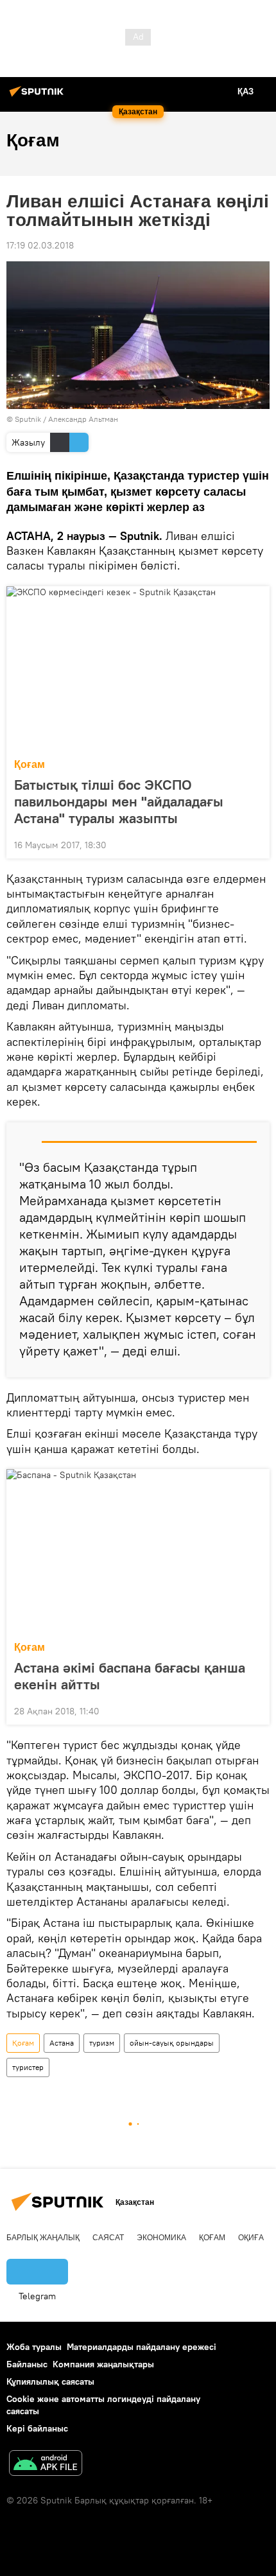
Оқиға (251, 2238)
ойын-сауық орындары (172, 2043)
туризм (102, 2043)
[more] (255, 844)
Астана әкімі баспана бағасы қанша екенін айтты (130, 1676)
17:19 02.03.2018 (40, 245)
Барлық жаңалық (43, 2238)
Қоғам (30, 764)
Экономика (161, 2238)
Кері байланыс (37, 2428)
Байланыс (27, 2364)
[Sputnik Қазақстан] (39, 96)
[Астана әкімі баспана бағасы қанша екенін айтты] (138, 1551)
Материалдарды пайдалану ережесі (142, 2347)
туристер (28, 2067)
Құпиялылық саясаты (50, 2381)
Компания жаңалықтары (103, 2364)
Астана (62, 2043)
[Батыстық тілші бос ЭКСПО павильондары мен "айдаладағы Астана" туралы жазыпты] (138, 668)
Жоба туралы (34, 2347)
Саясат (108, 2238)
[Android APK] (46, 2465)
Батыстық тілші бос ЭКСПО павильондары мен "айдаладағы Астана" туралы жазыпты (119, 801)
